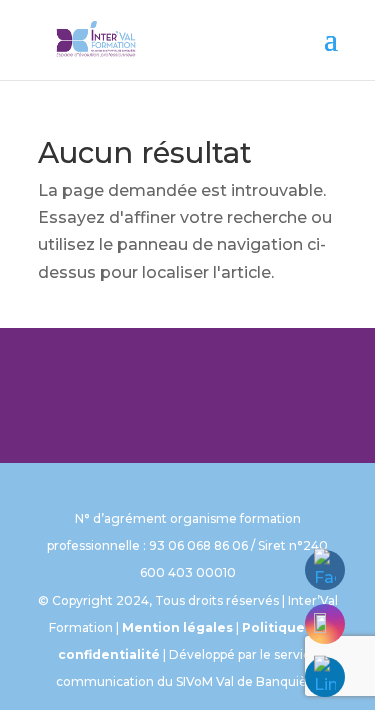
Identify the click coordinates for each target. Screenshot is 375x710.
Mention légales (177, 627)
